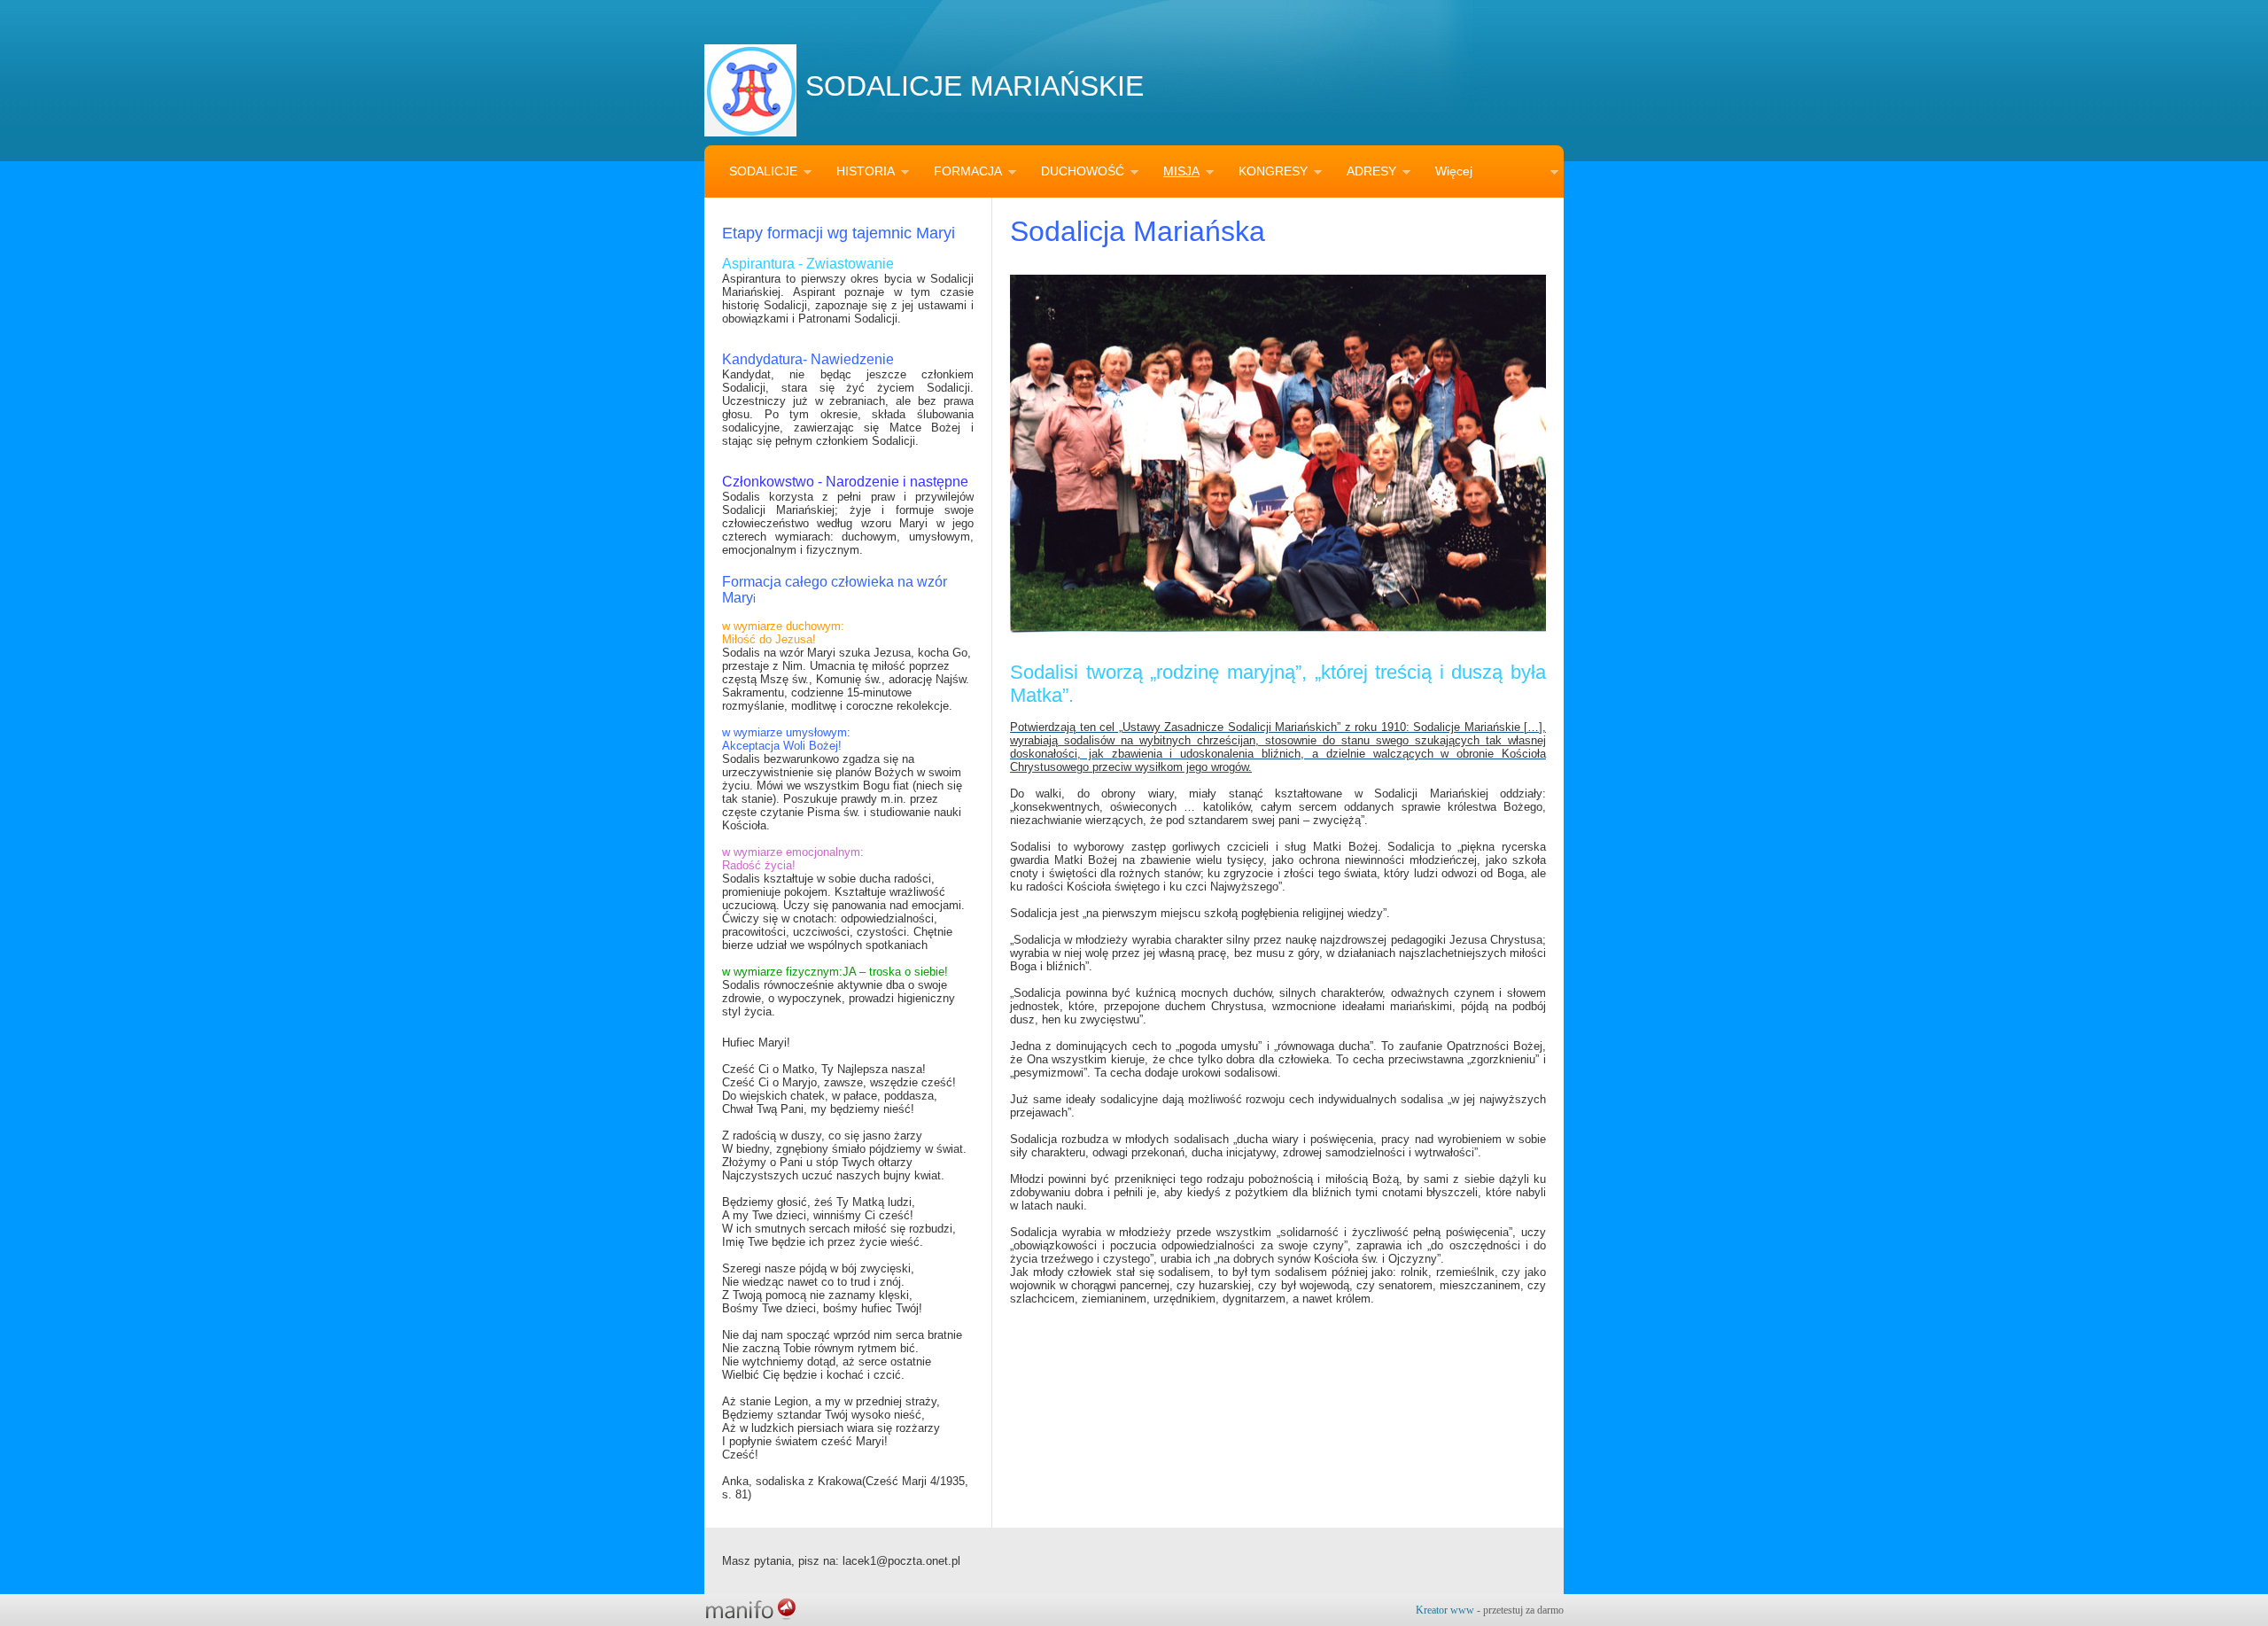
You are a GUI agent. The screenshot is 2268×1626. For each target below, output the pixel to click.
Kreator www (1445, 1610)
